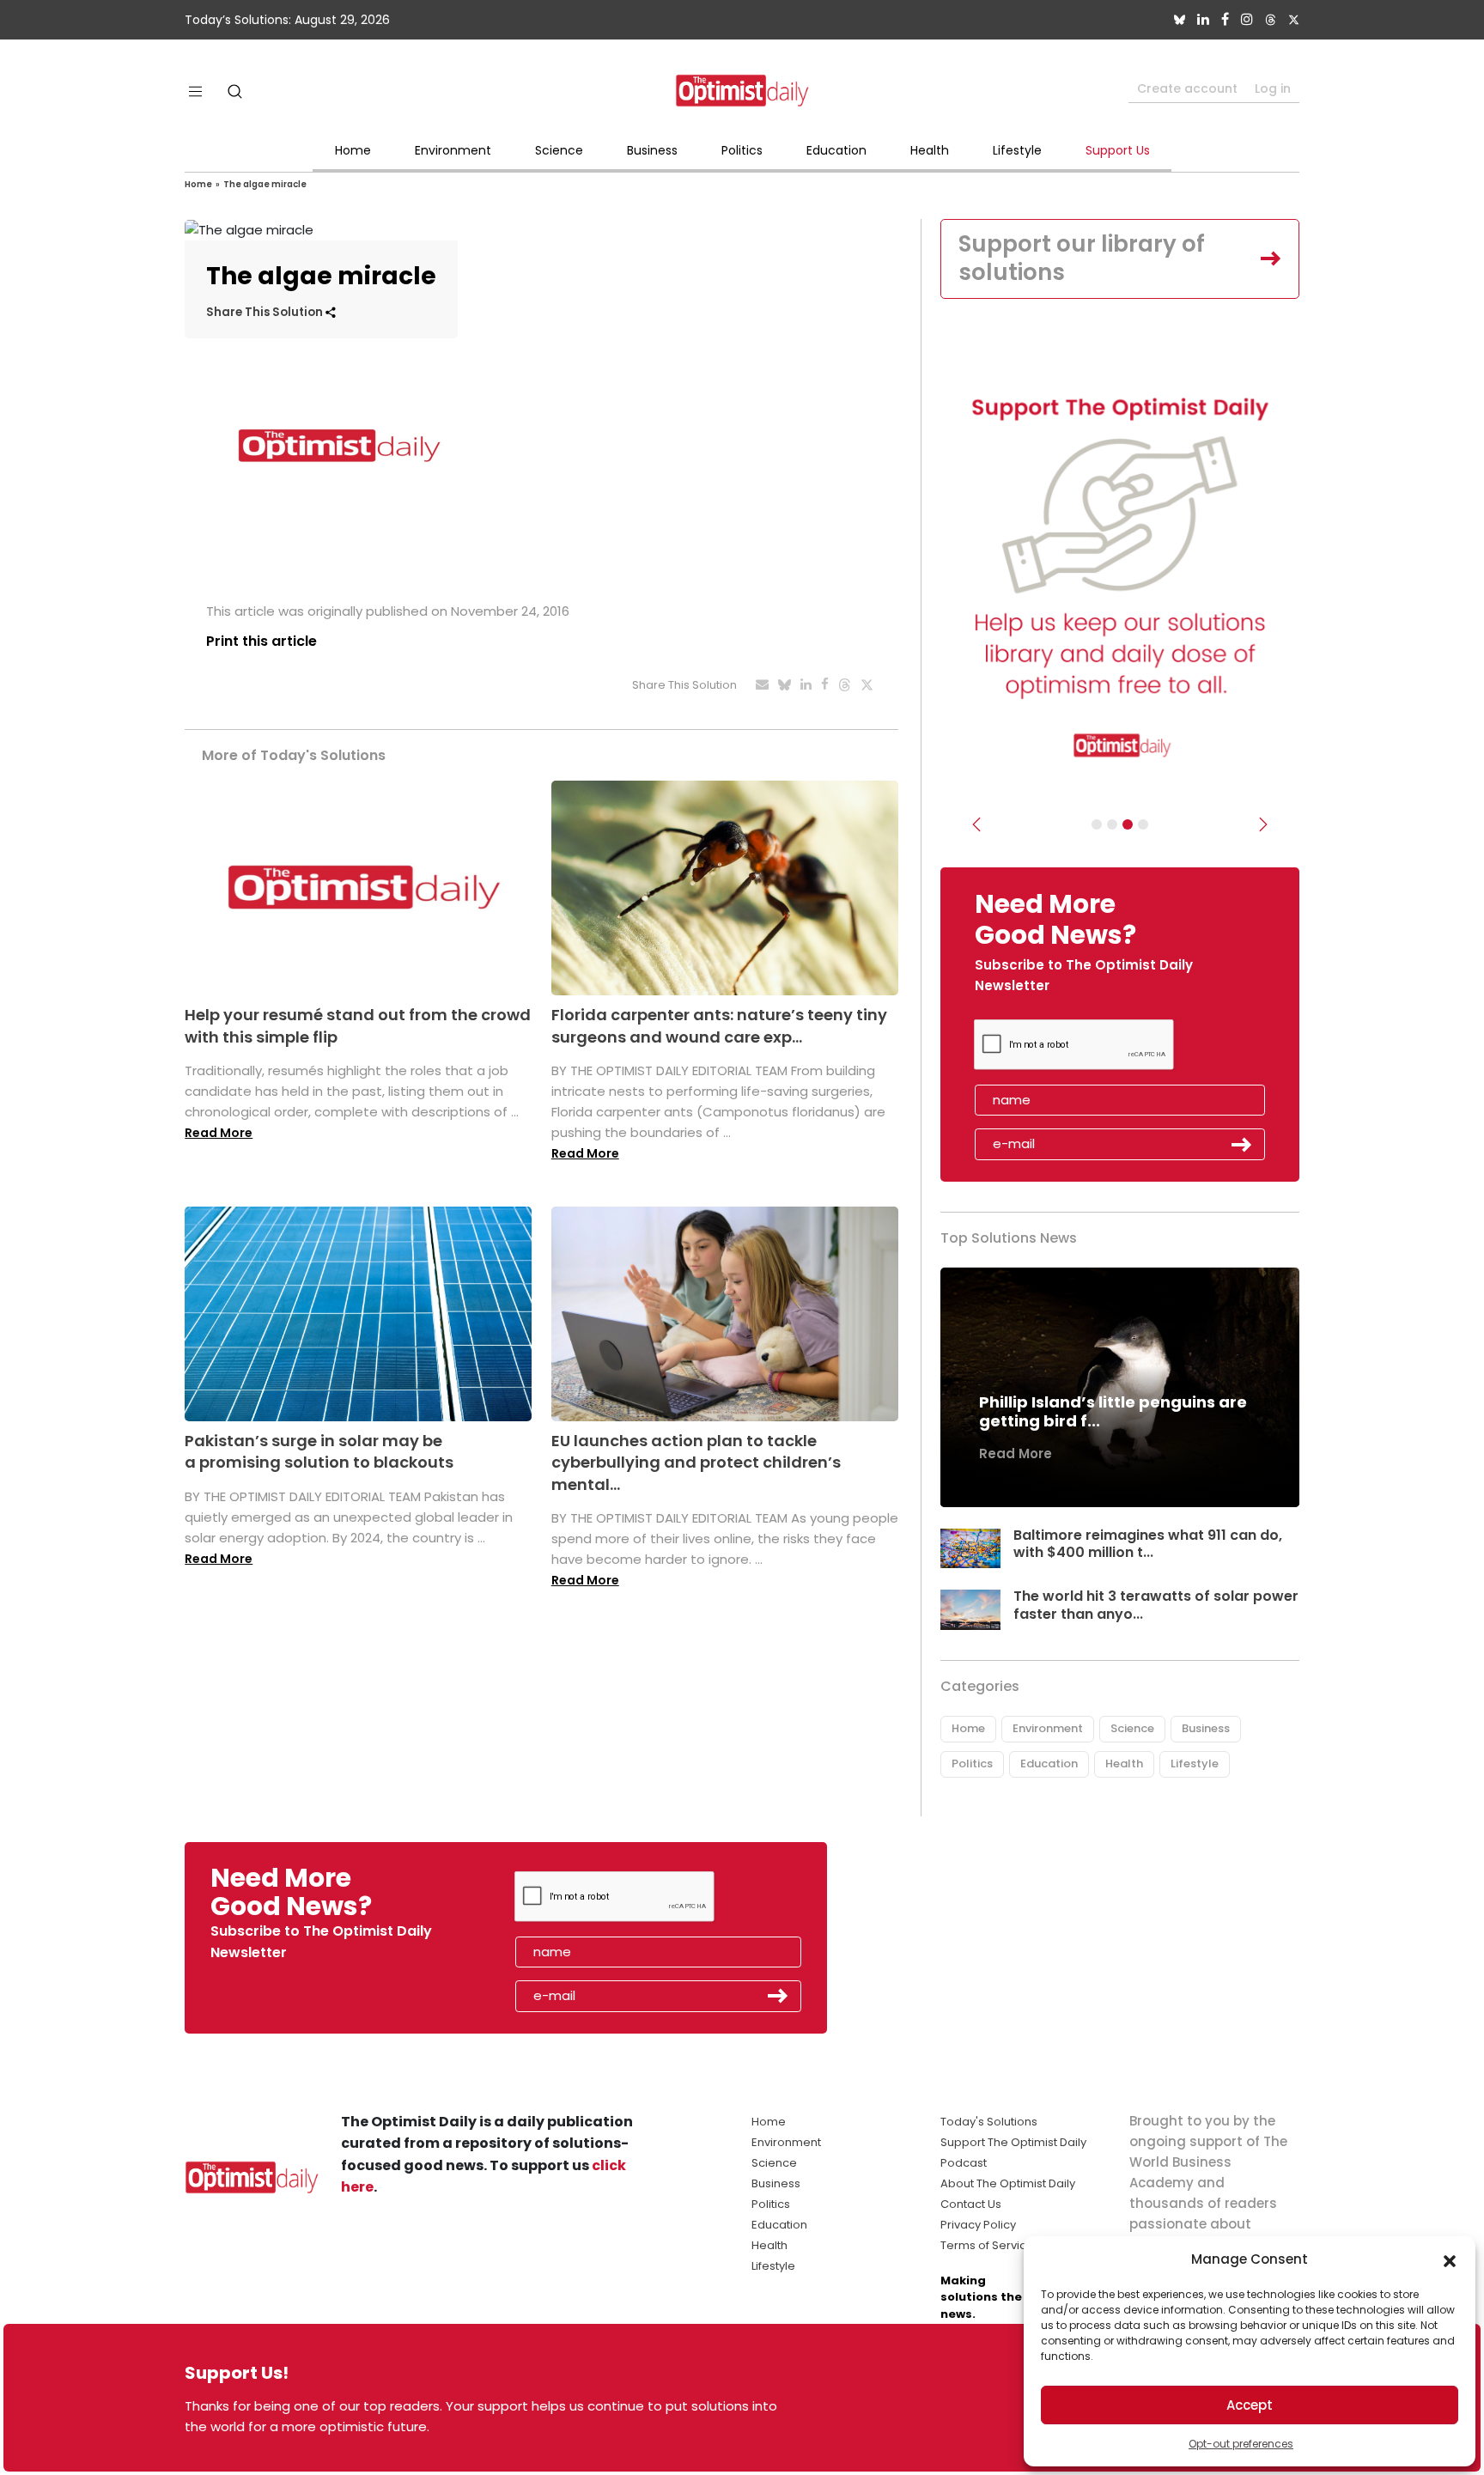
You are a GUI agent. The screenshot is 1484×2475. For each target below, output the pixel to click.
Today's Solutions (989, 2122)
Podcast (964, 2163)
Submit (1242, 1145)
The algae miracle (265, 184)
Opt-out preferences (1241, 2444)
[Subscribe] (1097, 824)
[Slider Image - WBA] (1112, 824)
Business (652, 150)
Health (930, 150)
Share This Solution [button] (266, 312)
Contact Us (971, 2204)
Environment (453, 150)
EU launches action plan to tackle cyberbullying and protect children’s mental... (696, 1462)
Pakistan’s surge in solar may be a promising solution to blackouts (319, 1451)
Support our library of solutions (1082, 258)
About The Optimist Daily (1008, 2183)
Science (559, 150)
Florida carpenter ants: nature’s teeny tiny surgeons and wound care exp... (719, 1025)
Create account (1187, 88)
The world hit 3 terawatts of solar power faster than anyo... (1156, 1605)
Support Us (1118, 150)
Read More (219, 1133)
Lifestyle (1017, 150)
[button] (1450, 2259)
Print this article (262, 641)
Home (353, 150)
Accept (1250, 2405)
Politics (742, 150)
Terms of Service (987, 2245)
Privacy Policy (978, 2225)
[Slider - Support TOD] (1128, 824)
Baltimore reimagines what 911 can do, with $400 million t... (1148, 1544)
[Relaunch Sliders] (1143, 824)
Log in (1273, 88)
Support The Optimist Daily (1013, 2142)
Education (836, 150)
